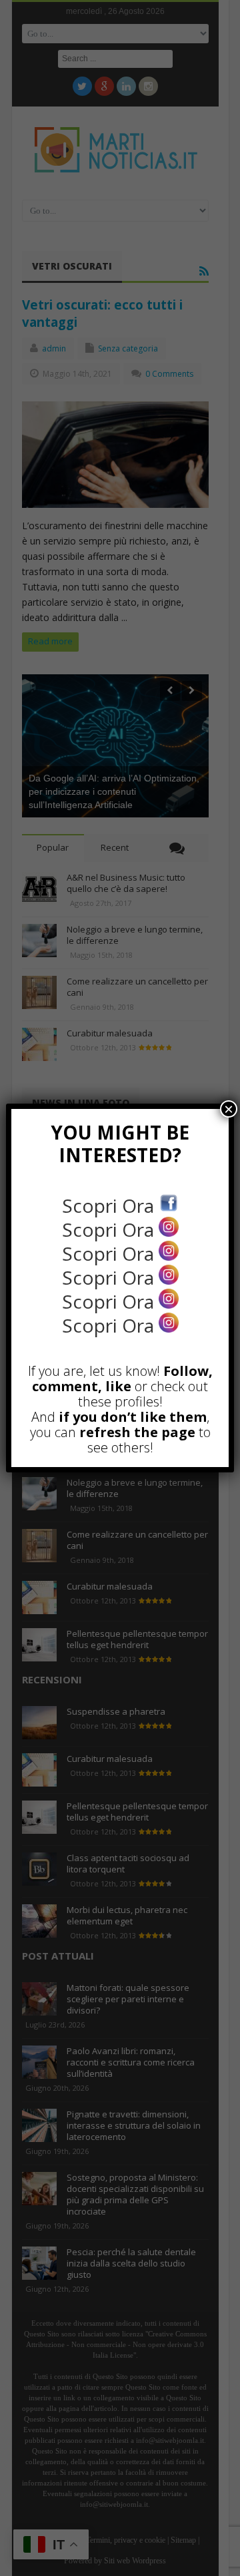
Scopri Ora (110, 1205)
